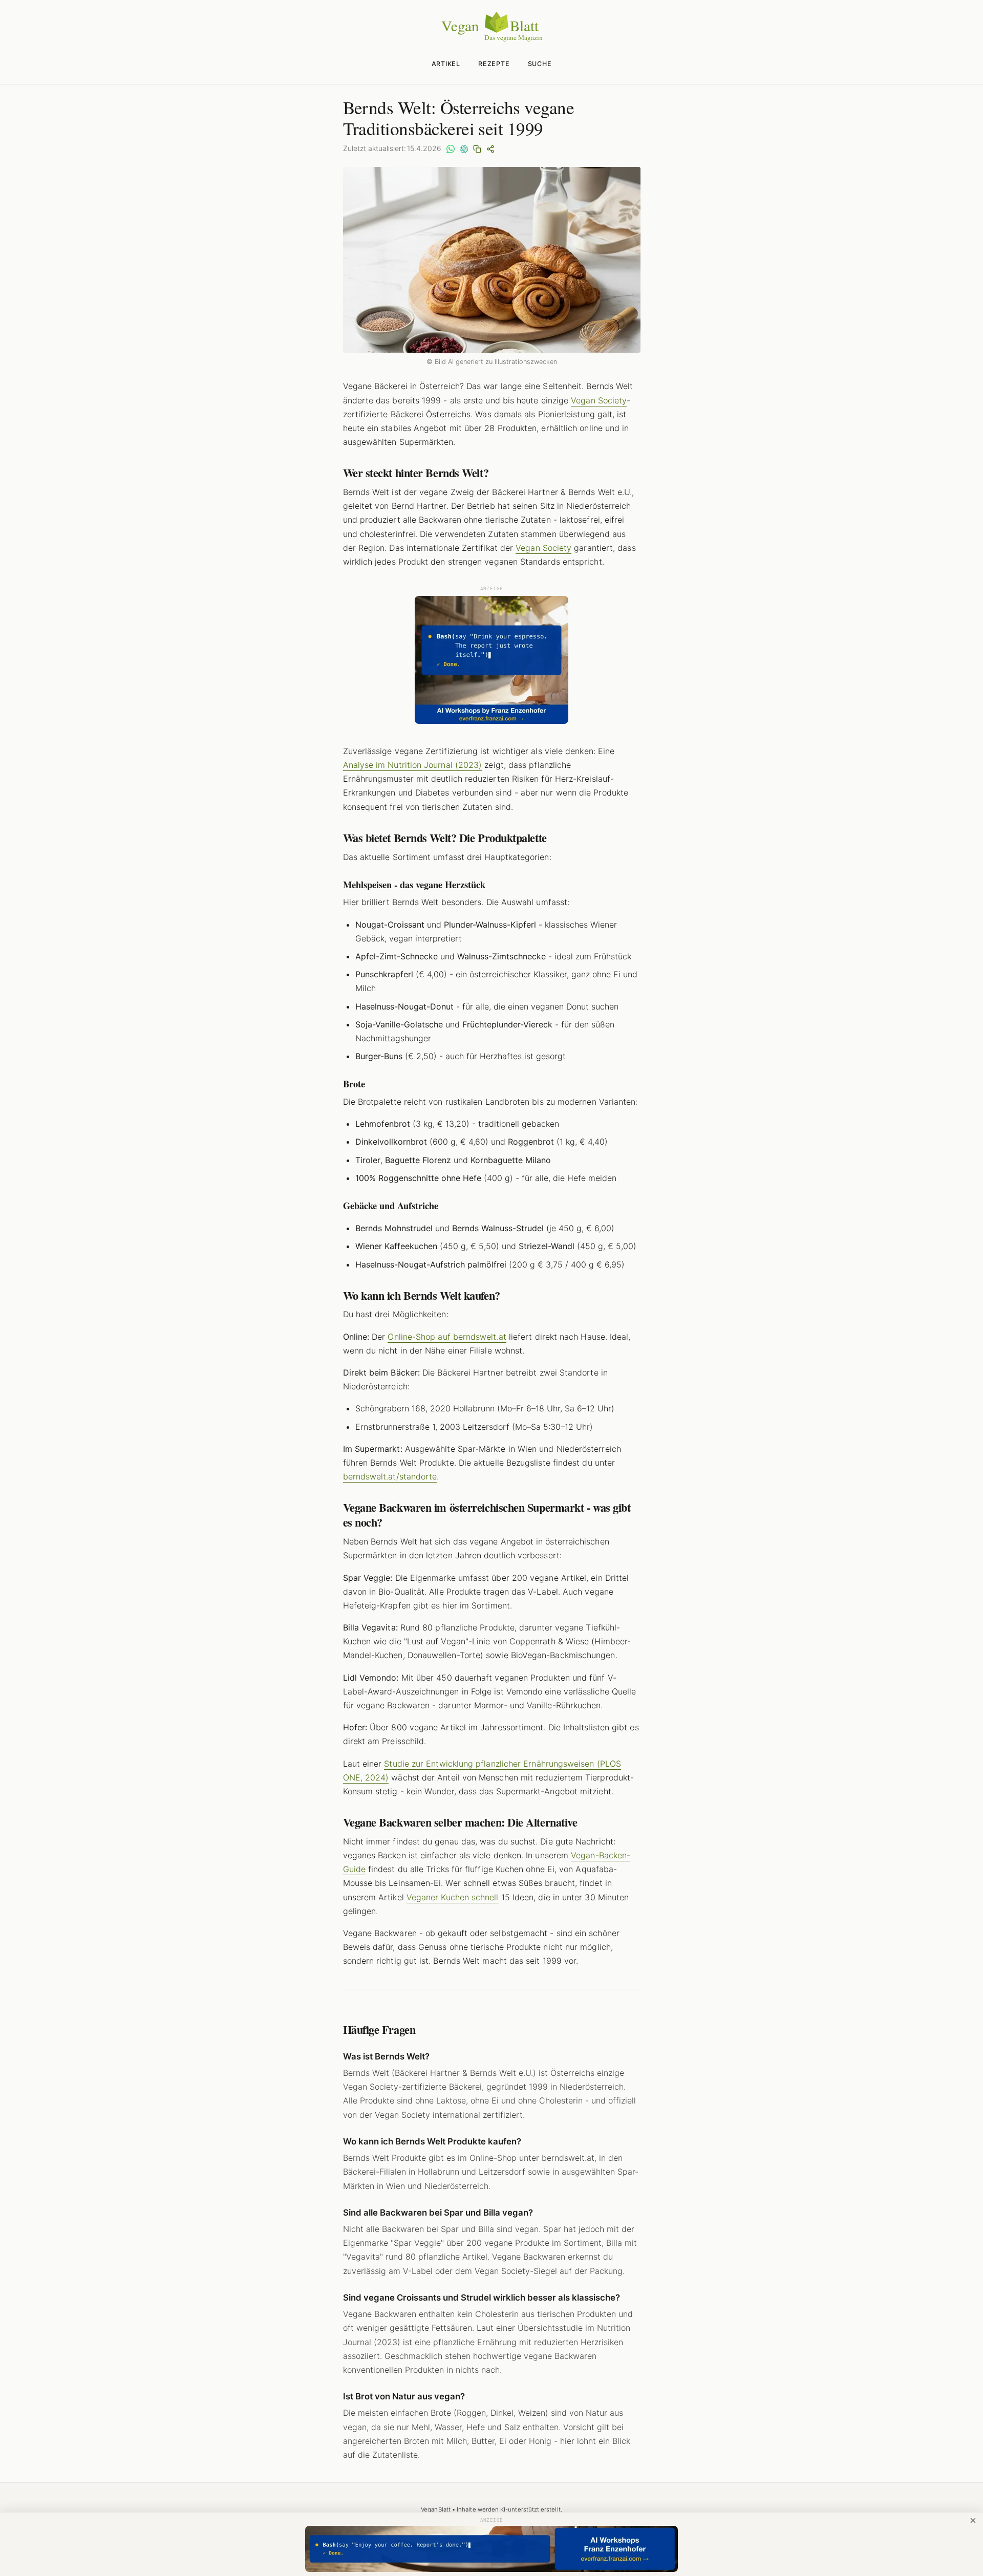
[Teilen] (490, 148)
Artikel (446, 64)
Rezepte (494, 64)
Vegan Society (599, 400)
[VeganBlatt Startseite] (491, 39)
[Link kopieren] (477, 148)
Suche (540, 64)
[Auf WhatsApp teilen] (451, 148)
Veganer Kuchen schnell (453, 1897)
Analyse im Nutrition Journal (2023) (413, 765)
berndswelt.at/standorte (390, 1476)
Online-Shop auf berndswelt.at (447, 1337)
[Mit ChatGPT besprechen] (464, 148)
